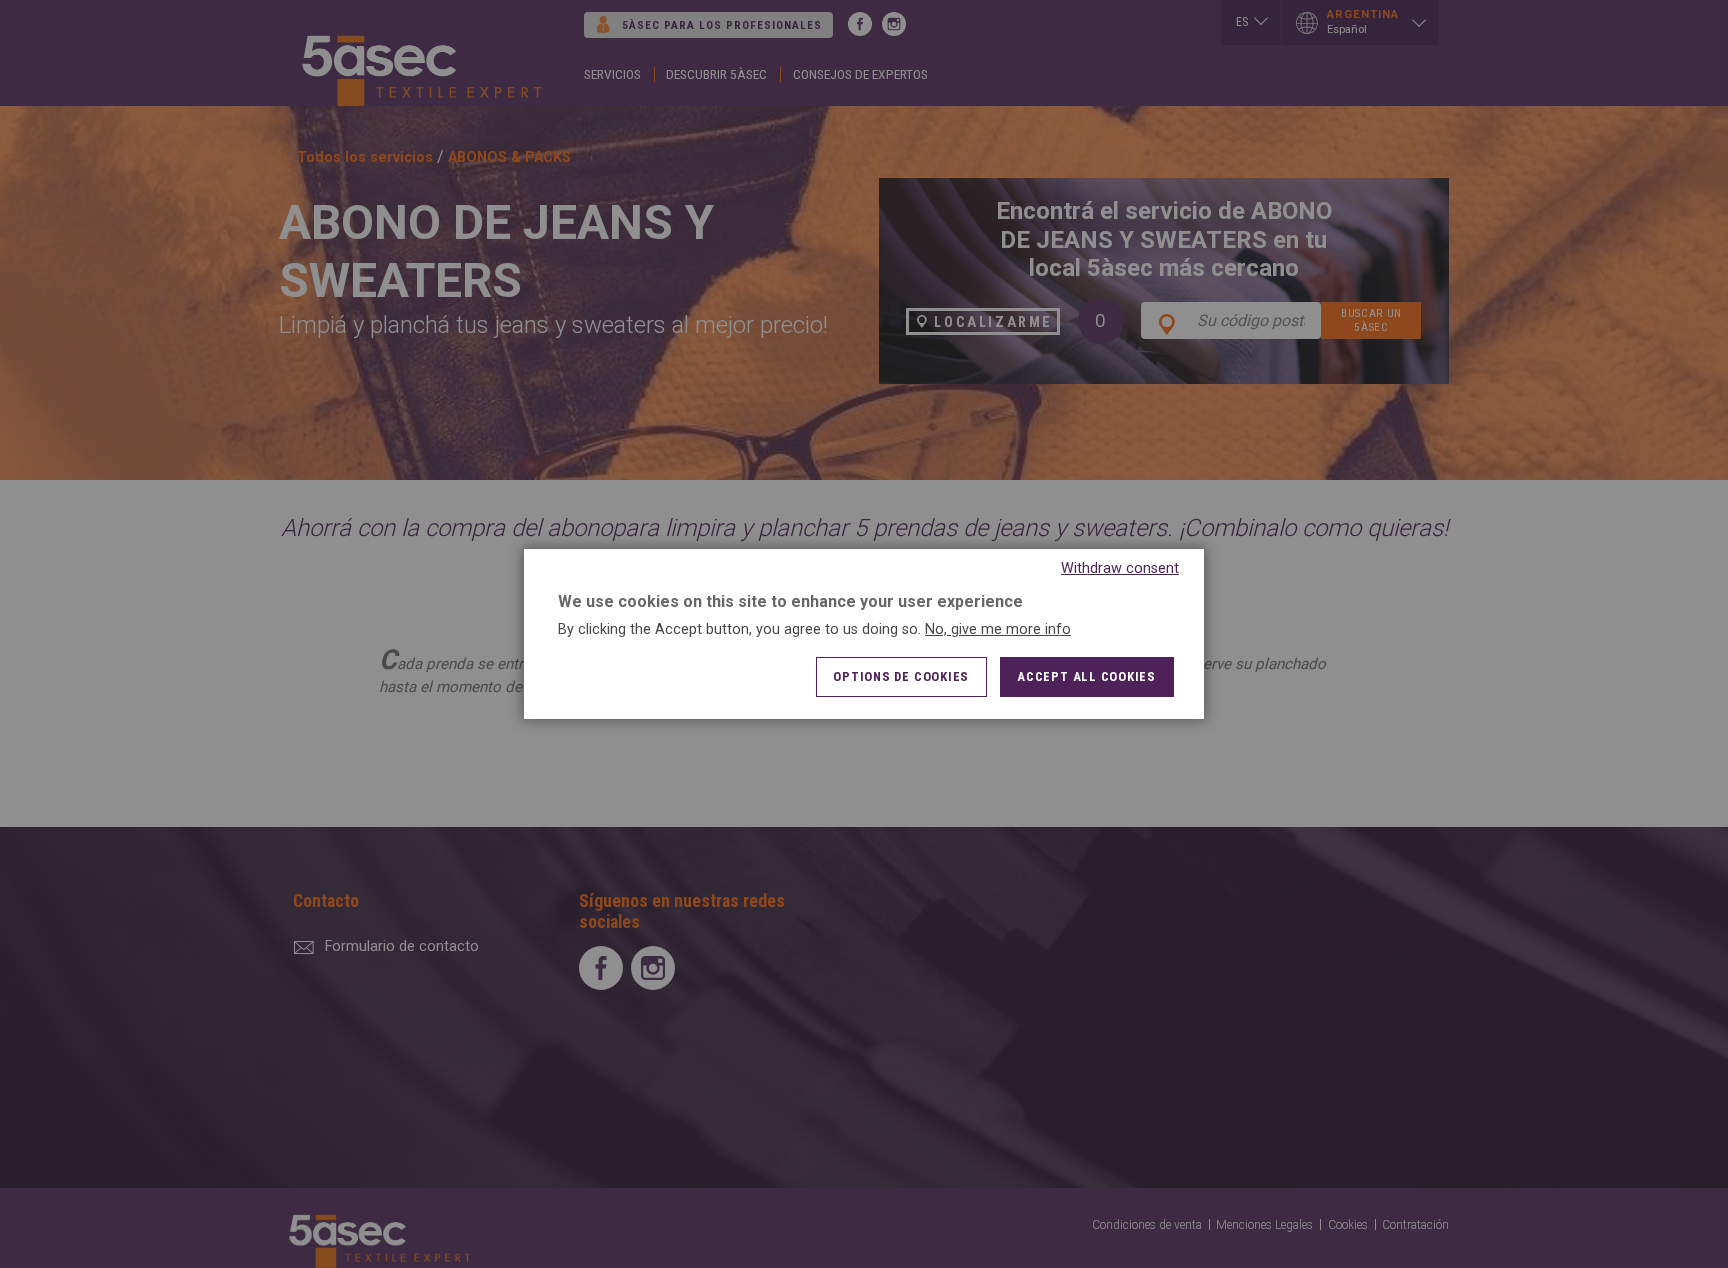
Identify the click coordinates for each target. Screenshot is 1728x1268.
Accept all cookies (1086, 676)
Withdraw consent (1120, 568)
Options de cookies (901, 676)
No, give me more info (998, 629)
